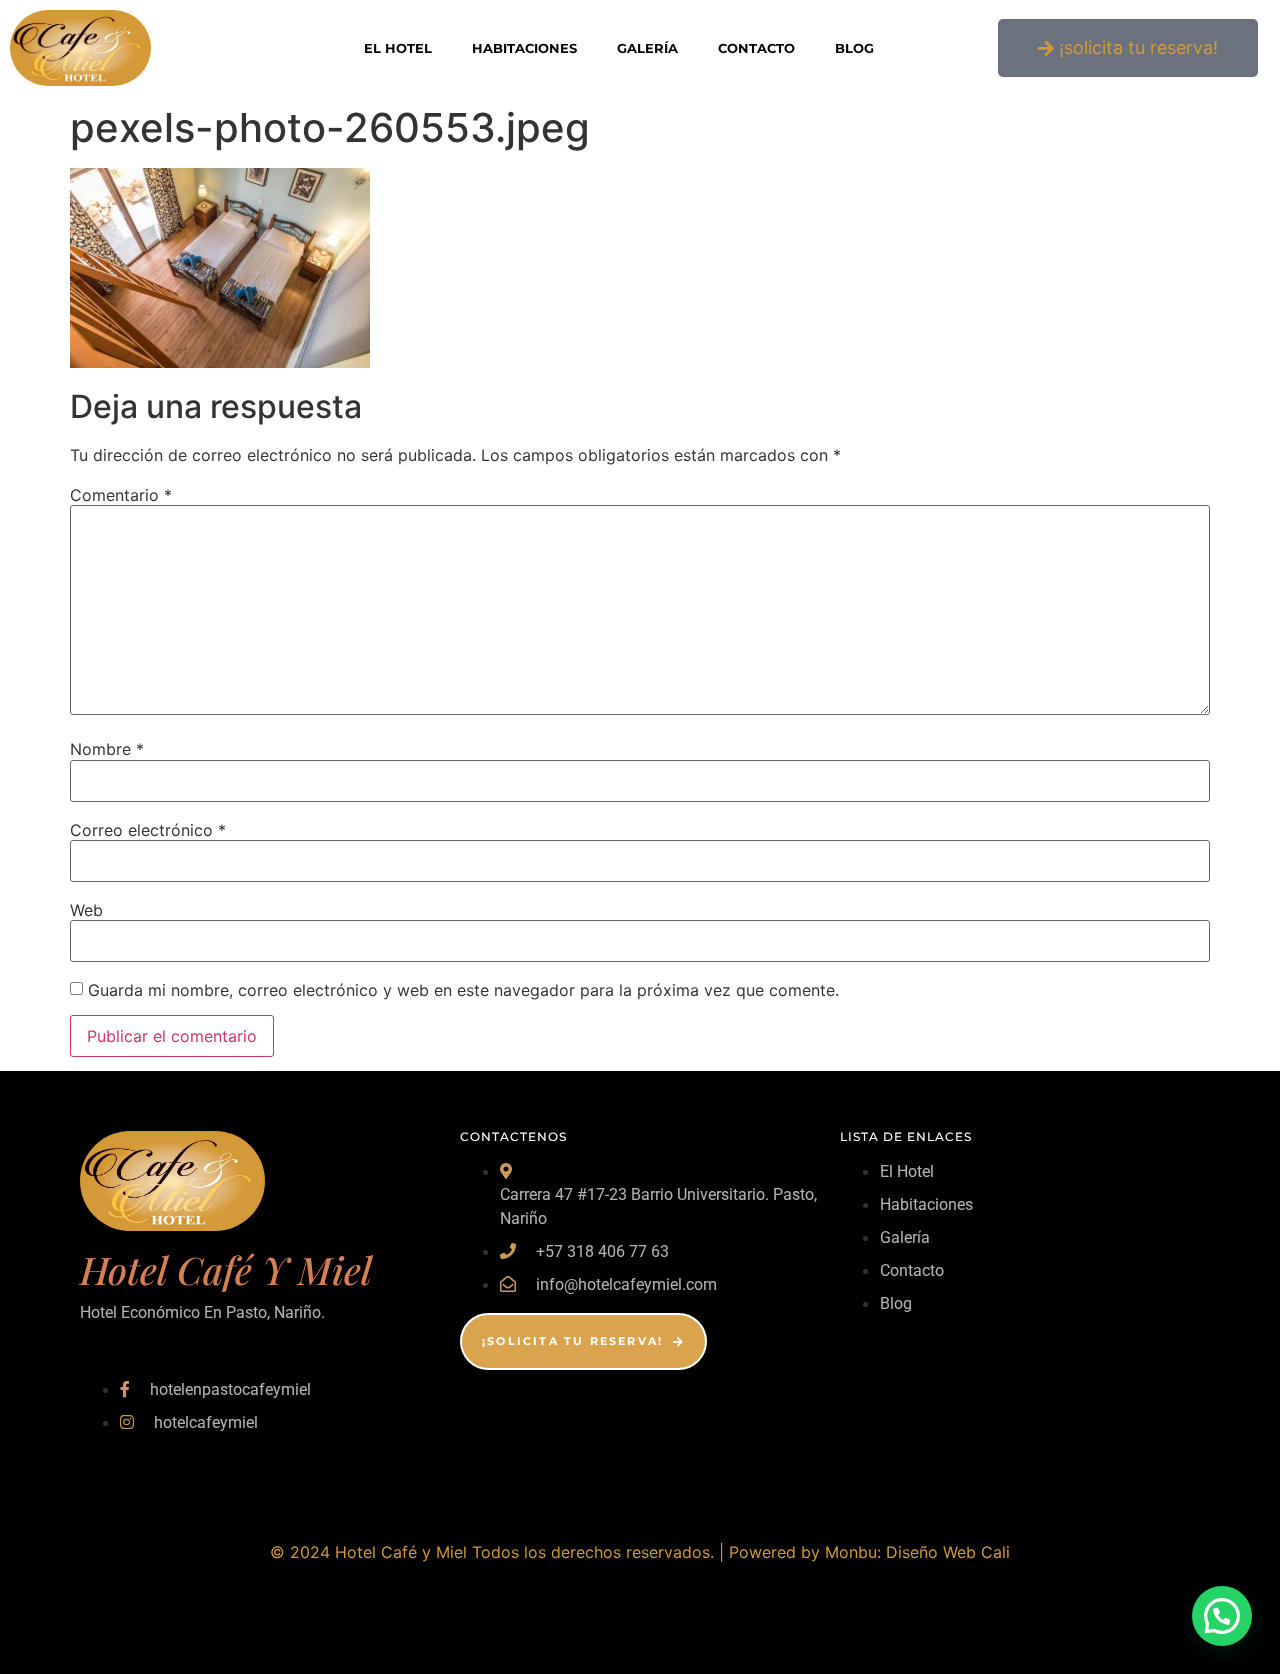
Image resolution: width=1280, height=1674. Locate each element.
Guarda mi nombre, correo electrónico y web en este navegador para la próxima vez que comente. (463, 990)
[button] (1222, 1616)
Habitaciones (524, 48)
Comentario (121, 495)
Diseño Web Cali (948, 1552)
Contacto (756, 48)
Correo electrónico (148, 830)
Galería (647, 48)
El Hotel (398, 48)
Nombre (107, 749)
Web (86, 910)
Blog (854, 48)
